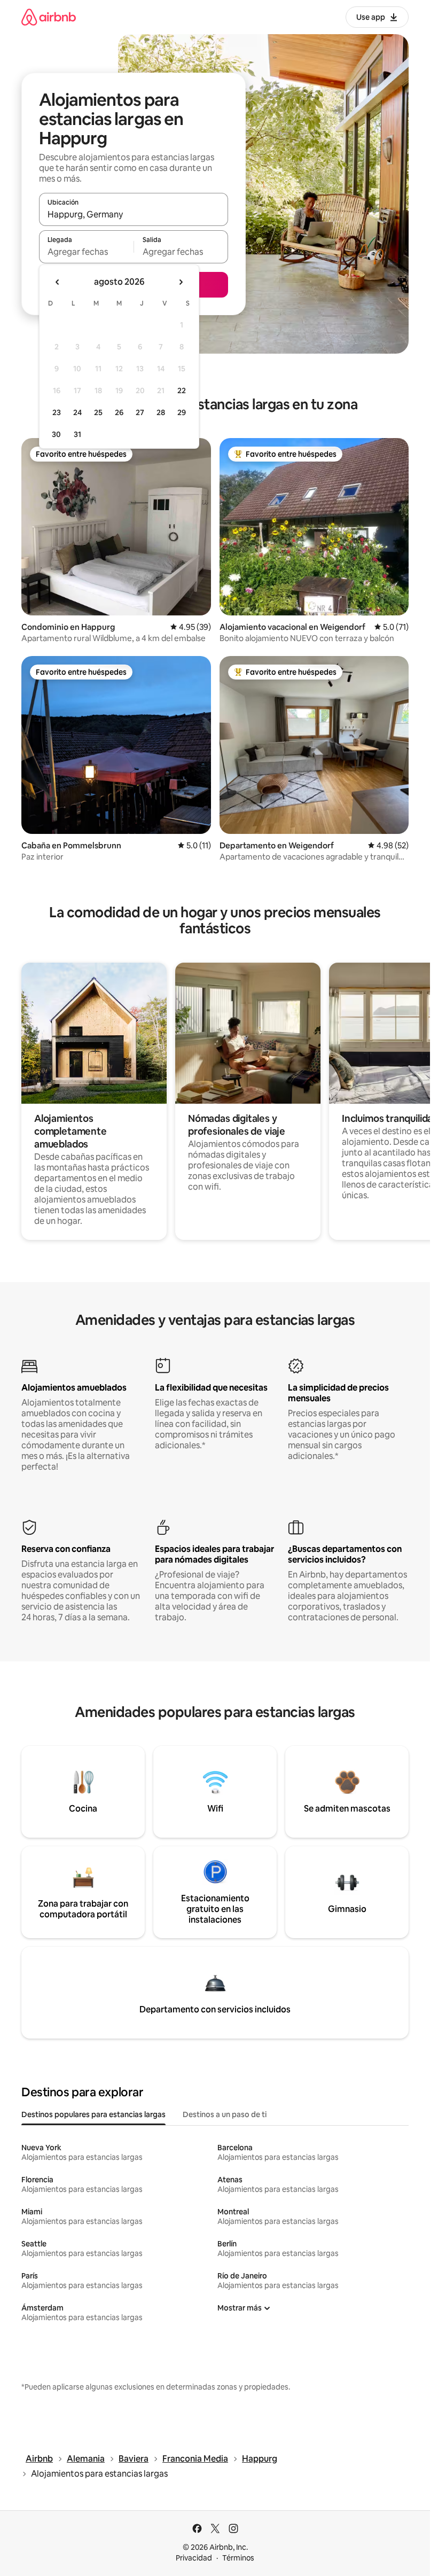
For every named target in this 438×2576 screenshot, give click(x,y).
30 (56, 434)
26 (119, 412)
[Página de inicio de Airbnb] (49, 17)
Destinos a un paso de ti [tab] (225, 2114)
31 (77, 434)
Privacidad (194, 2558)
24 (77, 412)
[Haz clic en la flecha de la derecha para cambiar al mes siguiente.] (181, 282)
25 (98, 412)
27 (140, 412)
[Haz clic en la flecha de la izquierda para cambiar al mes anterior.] (58, 282)
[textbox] (86, 252)
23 (57, 412)
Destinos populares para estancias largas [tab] (93, 2114)
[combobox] (134, 214)
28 (161, 412)
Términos (238, 2558)
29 (182, 412)
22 (182, 391)
